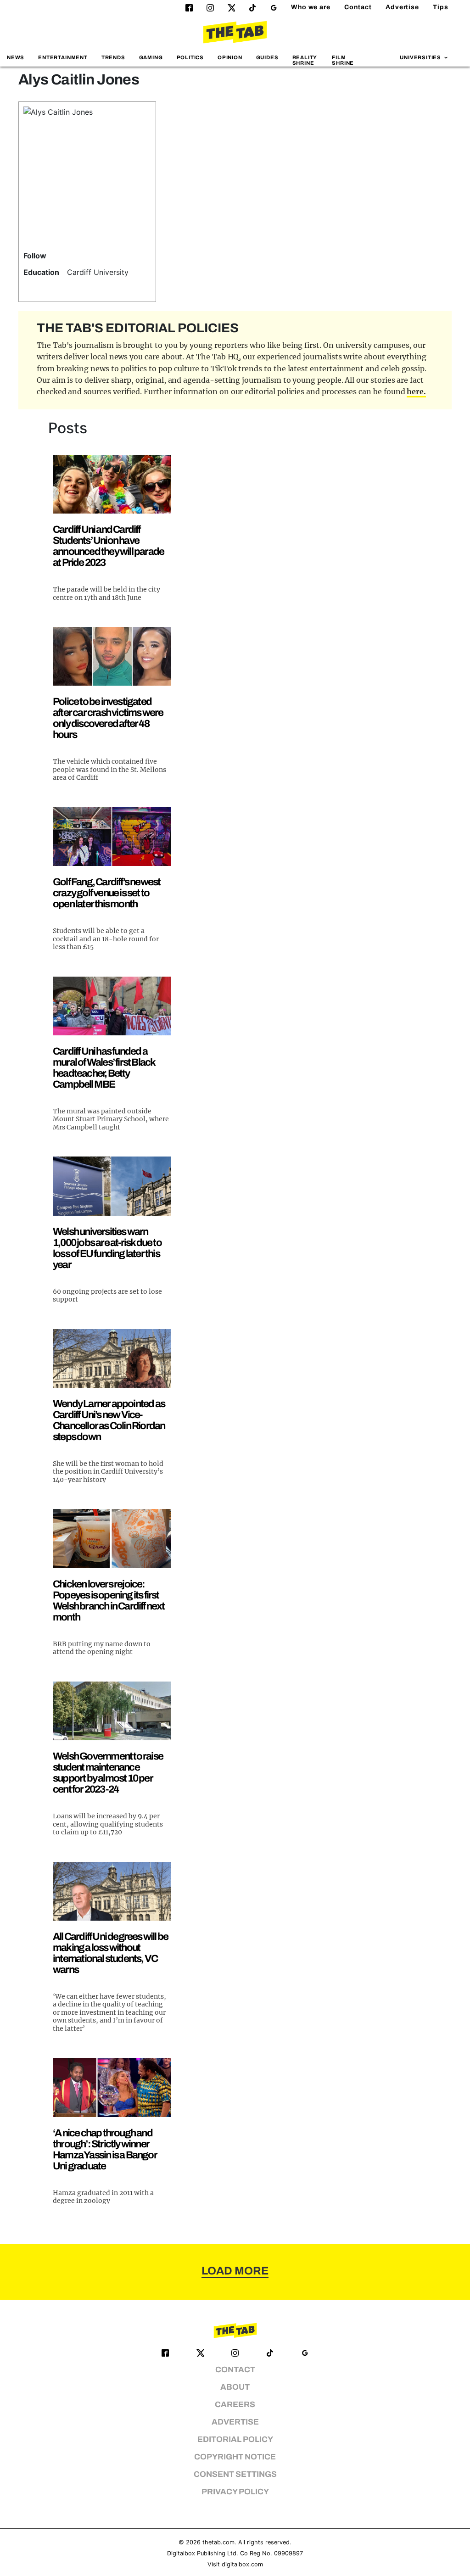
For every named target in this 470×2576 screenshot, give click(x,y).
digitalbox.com (242, 2564)
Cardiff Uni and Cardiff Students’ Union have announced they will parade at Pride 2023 (108, 546)
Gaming (151, 57)
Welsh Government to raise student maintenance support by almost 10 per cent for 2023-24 (108, 1773)
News (16, 57)
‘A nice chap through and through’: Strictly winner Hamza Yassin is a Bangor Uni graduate (105, 2149)
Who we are (311, 7)
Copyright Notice (235, 2457)
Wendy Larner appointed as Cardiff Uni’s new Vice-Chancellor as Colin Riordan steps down (109, 1420)
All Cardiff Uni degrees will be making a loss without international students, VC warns (110, 1953)
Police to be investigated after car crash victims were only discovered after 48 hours (108, 718)
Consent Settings (235, 2474)
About (235, 2387)
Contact (358, 7)
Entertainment (63, 57)
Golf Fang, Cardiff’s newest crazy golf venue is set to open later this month (106, 893)
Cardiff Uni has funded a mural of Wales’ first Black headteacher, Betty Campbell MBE (104, 1068)
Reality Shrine (305, 60)
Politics (190, 57)
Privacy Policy (235, 2492)
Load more (235, 2271)
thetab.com (218, 2542)
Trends (113, 57)
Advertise (402, 7)
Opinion (230, 57)
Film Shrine (343, 60)
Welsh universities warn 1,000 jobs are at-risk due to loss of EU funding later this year (107, 1248)
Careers (235, 2405)
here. (416, 391)
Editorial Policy (235, 2439)
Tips (441, 7)
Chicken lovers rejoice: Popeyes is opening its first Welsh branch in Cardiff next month (109, 1601)
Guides (267, 57)
